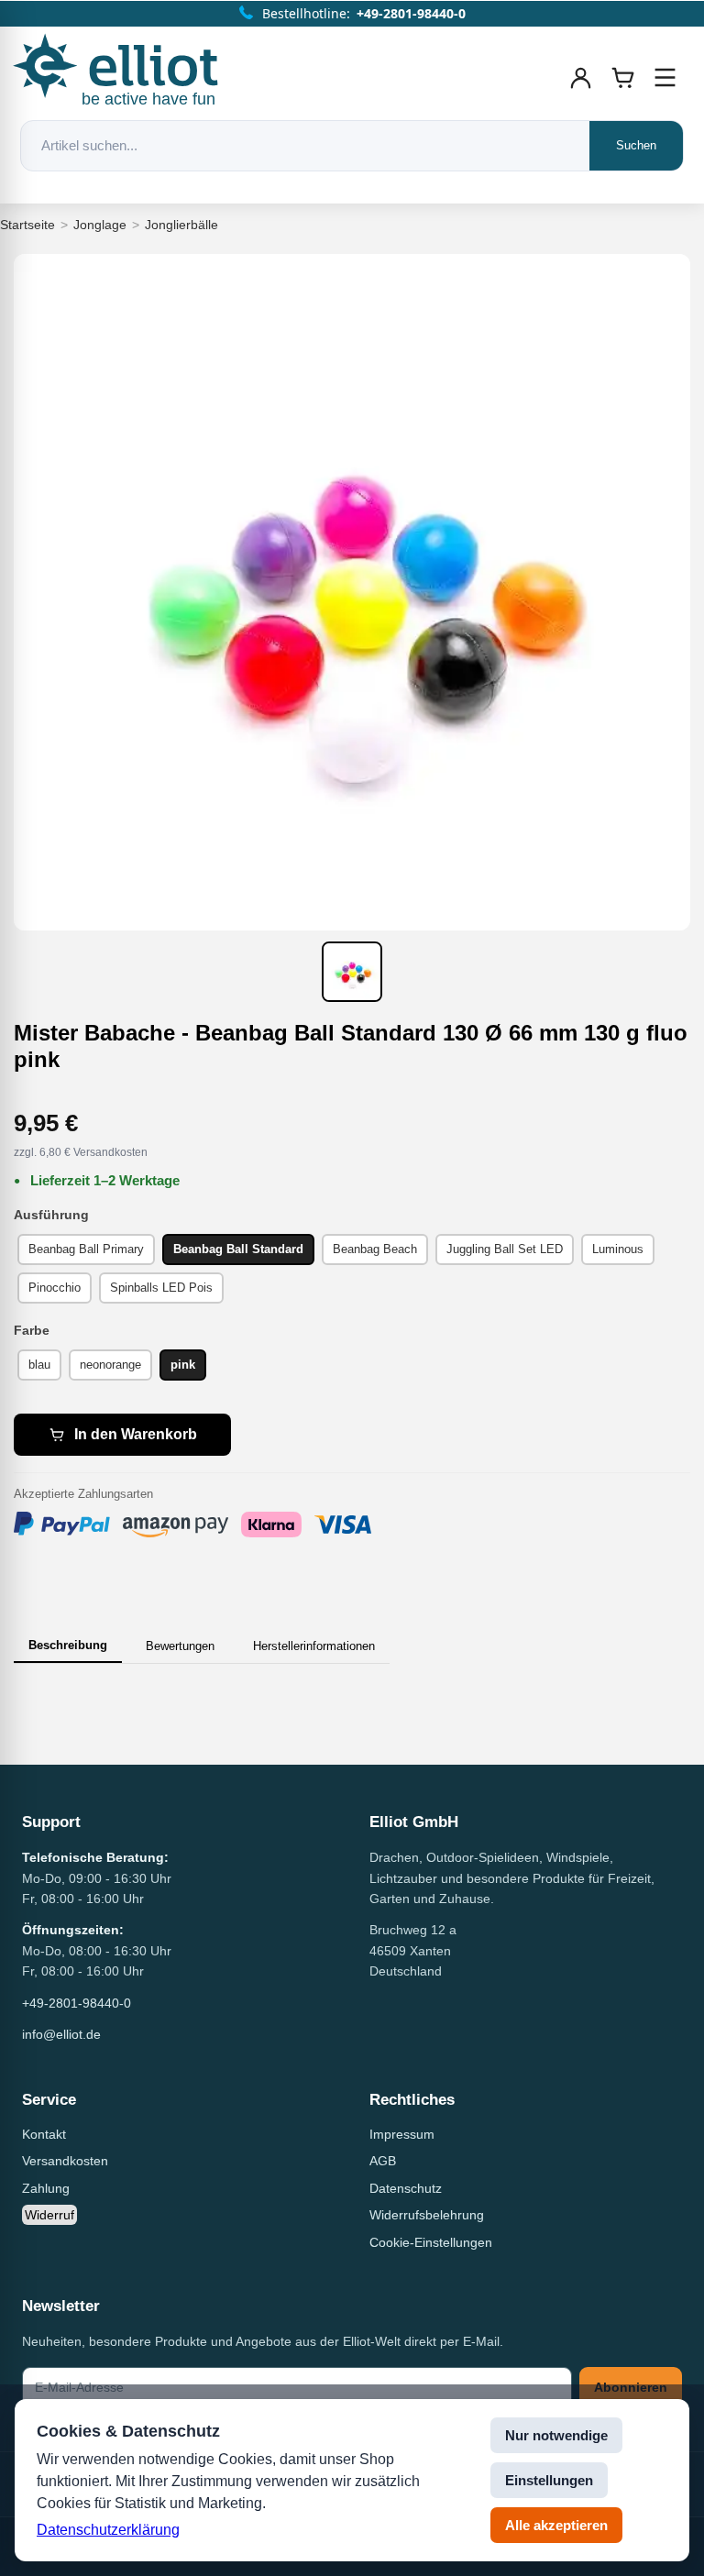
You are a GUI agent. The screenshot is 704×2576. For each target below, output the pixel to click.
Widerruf (49, 2215)
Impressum (402, 2134)
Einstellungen (549, 2480)
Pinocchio (55, 1288)
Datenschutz (406, 2188)
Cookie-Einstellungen (431, 2242)
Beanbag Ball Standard (238, 1249)
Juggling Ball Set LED (505, 1249)
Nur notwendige (556, 2435)
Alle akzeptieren (556, 2525)
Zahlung (46, 2188)
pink (183, 1365)
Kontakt (44, 2134)
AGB (383, 2161)
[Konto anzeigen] (581, 78)
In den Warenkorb (136, 1434)
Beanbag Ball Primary (86, 1249)
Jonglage (100, 225)
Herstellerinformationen (314, 1646)
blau (39, 1365)
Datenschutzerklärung (108, 2530)
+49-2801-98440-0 (77, 2003)
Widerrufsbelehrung (427, 2215)
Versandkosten (65, 2161)
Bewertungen (180, 1646)
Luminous (618, 1249)
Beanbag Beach (375, 1249)
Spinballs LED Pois (161, 1288)
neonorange (110, 1365)
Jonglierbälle (181, 225)
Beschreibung (68, 1645)
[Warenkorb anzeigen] (623, 78)
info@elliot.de (61, 2034)
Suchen (636, 145)
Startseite (27, 225)
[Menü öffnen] (665, 78)
